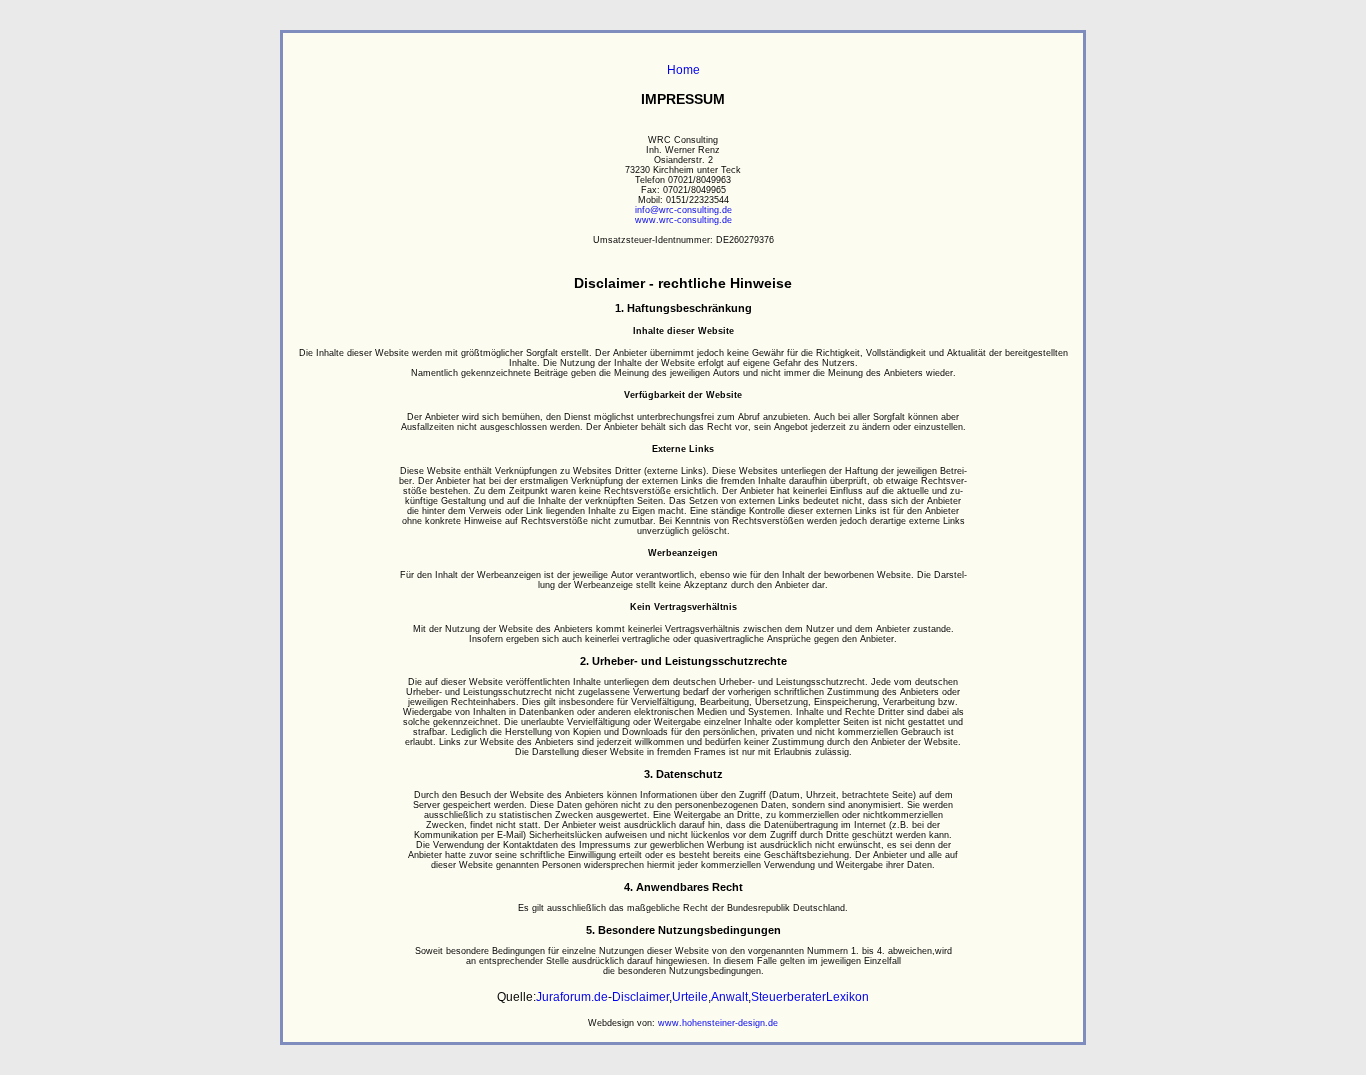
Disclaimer (640, 997)
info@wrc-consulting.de (683, 210)
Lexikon (847, 997)
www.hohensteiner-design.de (718, 1023)
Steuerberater (788, 997)
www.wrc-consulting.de (683, 220)
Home (683, 70)
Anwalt (729, 997)
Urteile (690, 997)
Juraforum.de (572, 997)
